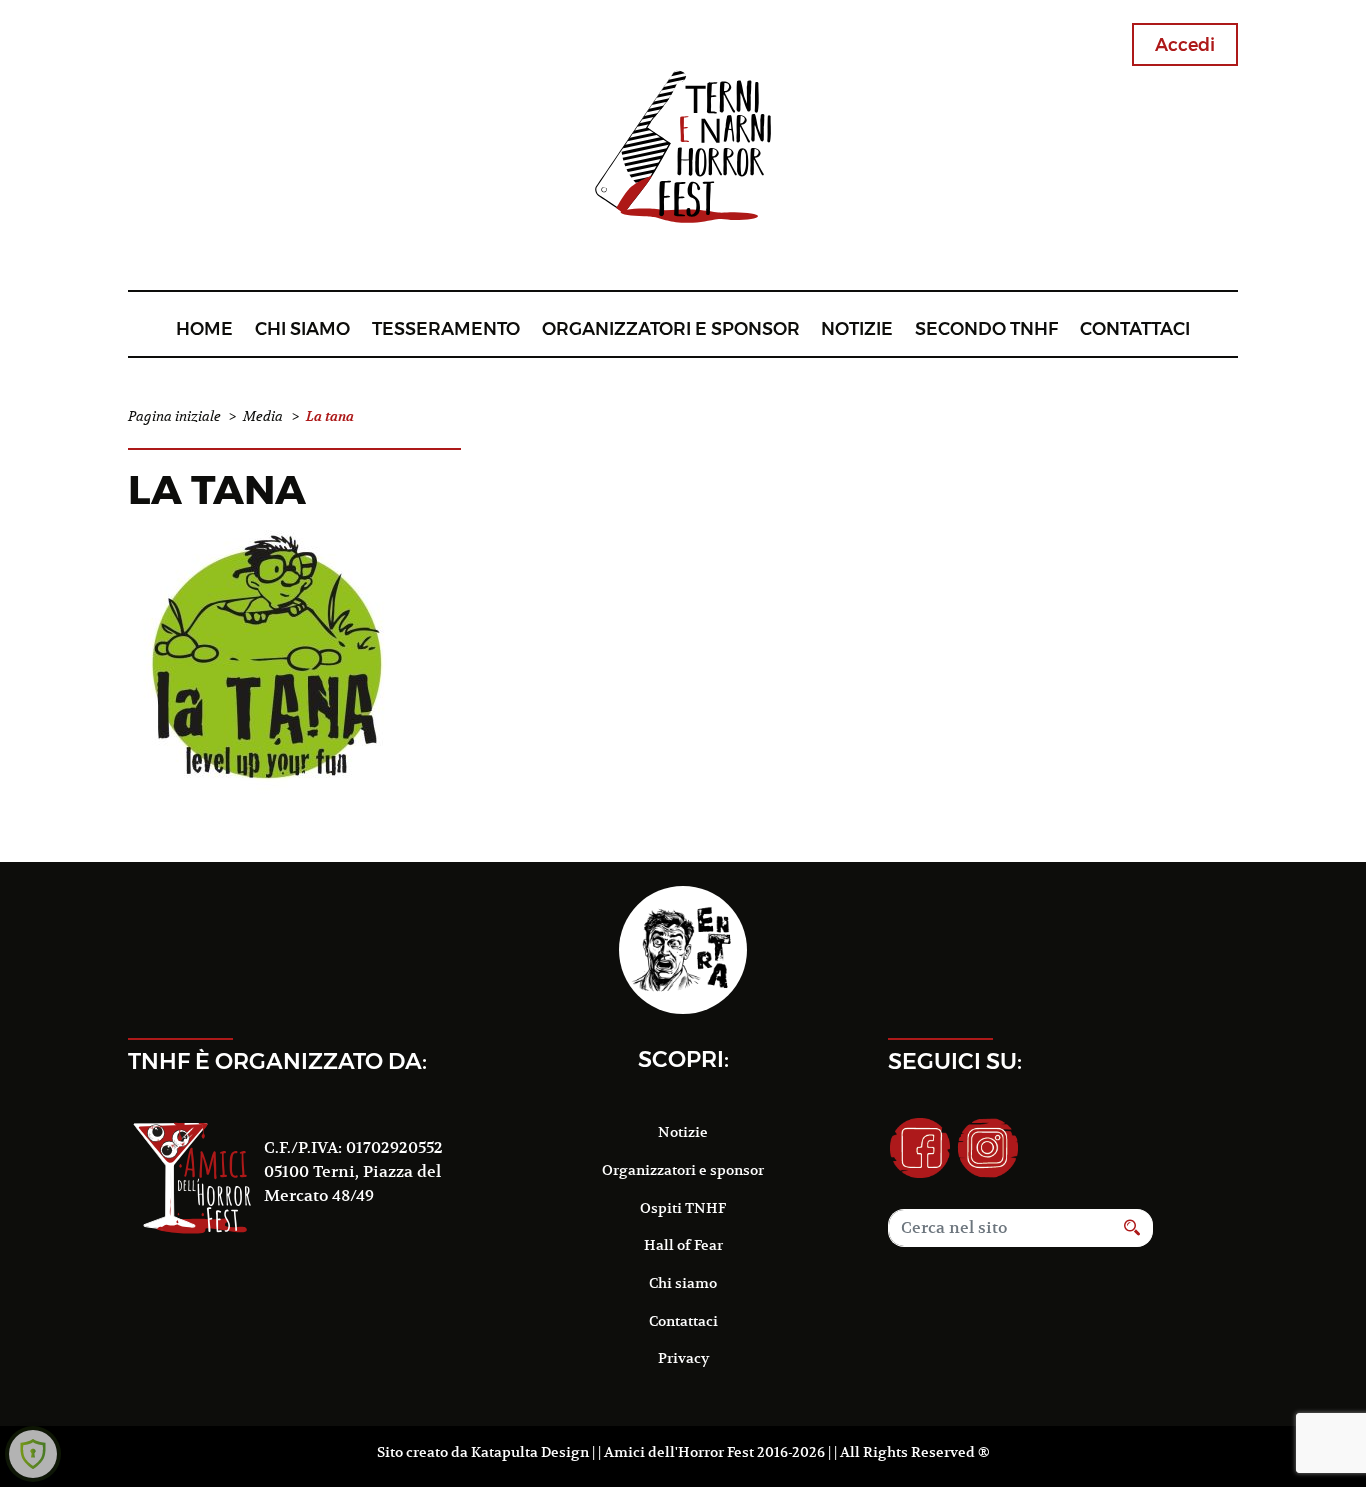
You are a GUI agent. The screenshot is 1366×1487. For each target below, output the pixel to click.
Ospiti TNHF (683, 1208)
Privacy (683, 1358)
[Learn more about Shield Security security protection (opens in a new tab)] (33, 1454)
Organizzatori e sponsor (671, 328)
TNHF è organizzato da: (277, 1061)
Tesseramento (446, 328)
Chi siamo (302, 328)
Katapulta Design (530, 1452)
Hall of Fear (683, 1245)
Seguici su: (955, 1061)
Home (204, 328)
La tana (217, 489)
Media (263, 416)
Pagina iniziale (174, 416)
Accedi (1185, 44)
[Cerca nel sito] (1132, 1228)
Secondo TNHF (986, 328)
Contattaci (1135, 328)
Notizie (857, 328)
